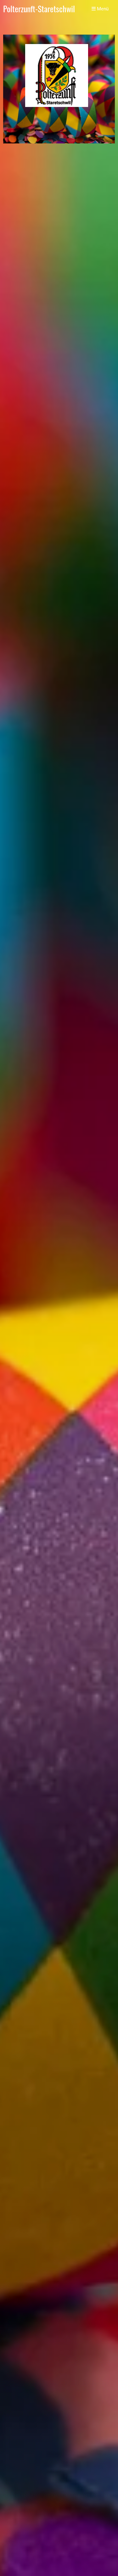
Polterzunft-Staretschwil (39, 9)
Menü (102, 9)
